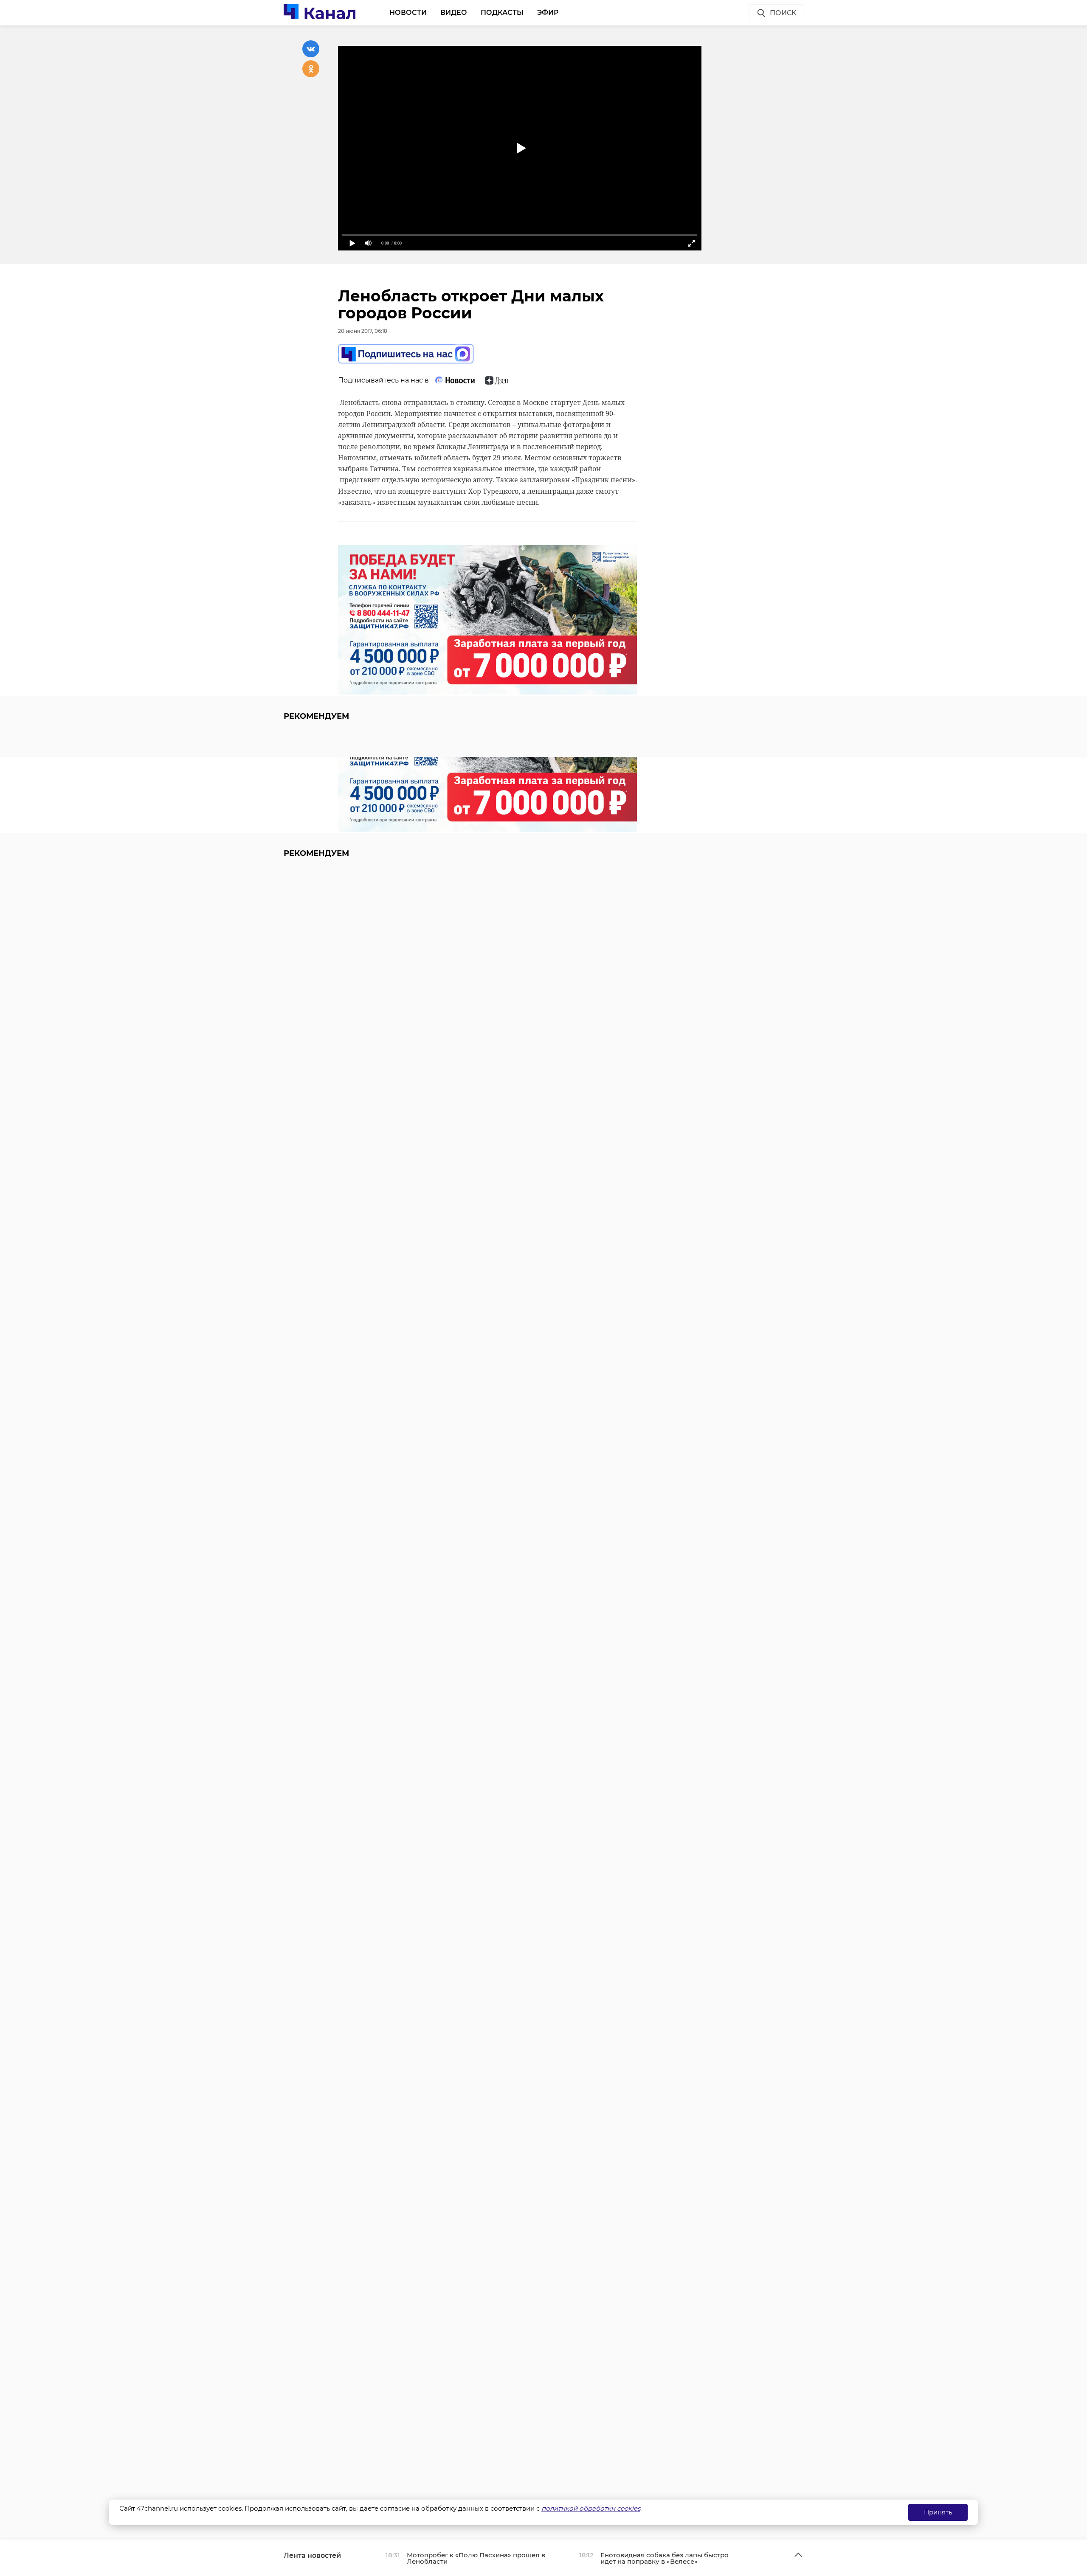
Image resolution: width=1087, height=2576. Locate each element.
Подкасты (502, 13)
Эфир (548, 13)
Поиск (783, 13)
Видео (454, 13)
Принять (938, 2512)
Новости (408, 13)
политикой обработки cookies (591, 2508)
